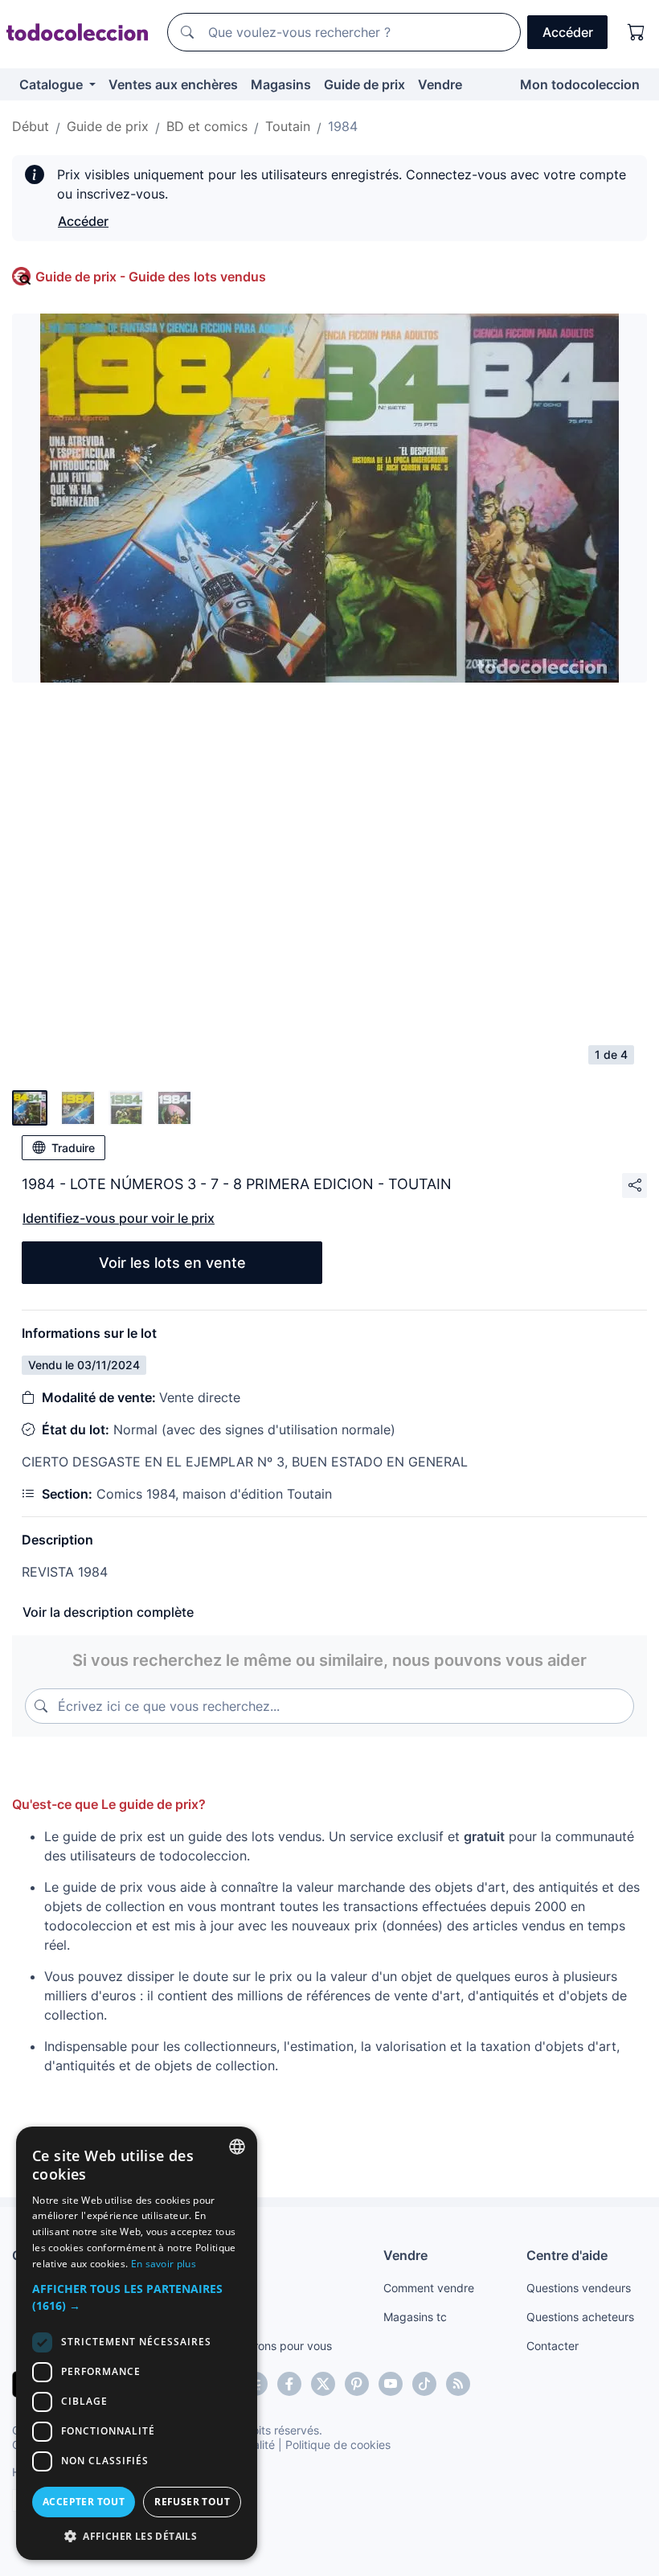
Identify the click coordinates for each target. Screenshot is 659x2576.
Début (31, 126)
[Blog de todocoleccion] (458, 2384)
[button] (137, 2297)
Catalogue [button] (53, 84)
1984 (343, 126)
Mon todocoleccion (580, 84)
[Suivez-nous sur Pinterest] (357, 2384)
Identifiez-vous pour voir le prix (119, 1218)
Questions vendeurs (579, 2288)
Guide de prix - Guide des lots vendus (151, 277)
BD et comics (207, 126)
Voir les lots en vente (172, 1263)
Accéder (83, 221)
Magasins (281, 84)
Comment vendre (429, 2288)
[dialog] (137, 2343)
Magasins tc (415, 2317)
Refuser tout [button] (192, 2502)
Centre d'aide (567, 2255)
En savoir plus (164, 2264)
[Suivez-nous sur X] (323, 2384)
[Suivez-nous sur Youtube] (391, 2384)
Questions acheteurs (580, 2317)
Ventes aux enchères (173, 84)
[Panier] (636, 32)
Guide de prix (364, 84)
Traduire (73, 1148)
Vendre (440, 84)
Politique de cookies (338, 2445)
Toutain (288, 126)
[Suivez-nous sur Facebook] (289, 2384)
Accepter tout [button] (84, 2502)
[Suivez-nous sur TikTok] (424, 2384)
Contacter (553, 2346)
